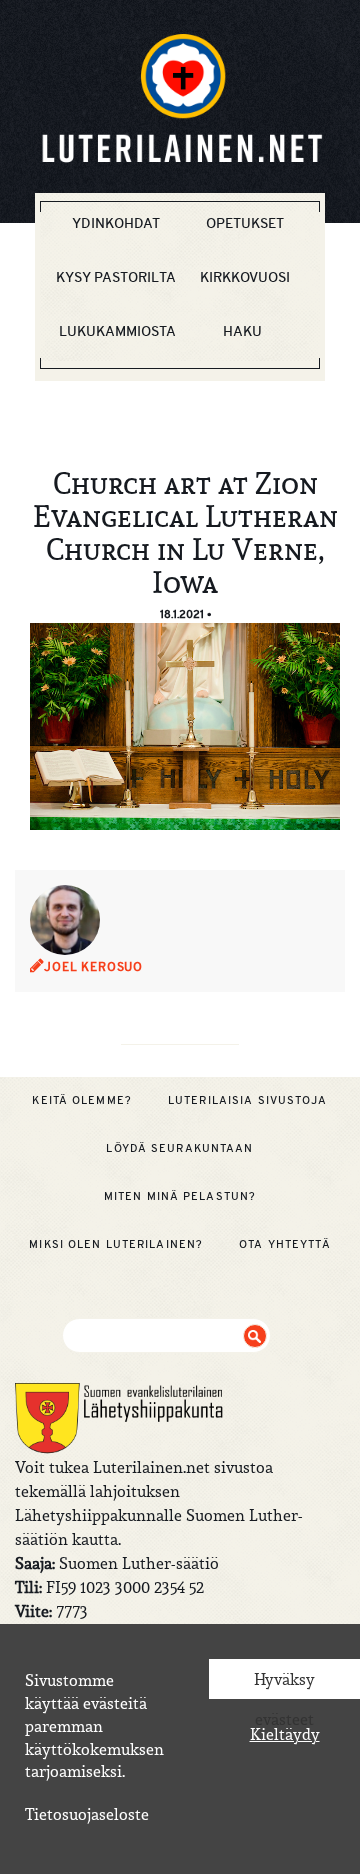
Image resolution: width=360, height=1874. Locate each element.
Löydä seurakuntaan (179, 1148)
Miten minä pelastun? (180, 1196)
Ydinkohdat (116, 223)
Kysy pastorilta (116, 277)
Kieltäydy (285, 1734)
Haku (242, 331)
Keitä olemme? (82, 1100)
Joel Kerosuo (93, 967)
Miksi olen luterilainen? (116, 1244)
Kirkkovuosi (245, 277)
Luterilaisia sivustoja (248, 1100)
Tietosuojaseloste (87, 1814)
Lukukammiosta (117, 331)
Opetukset (245, 223)
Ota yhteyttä (284, 1244)
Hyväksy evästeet (284, 1684)
